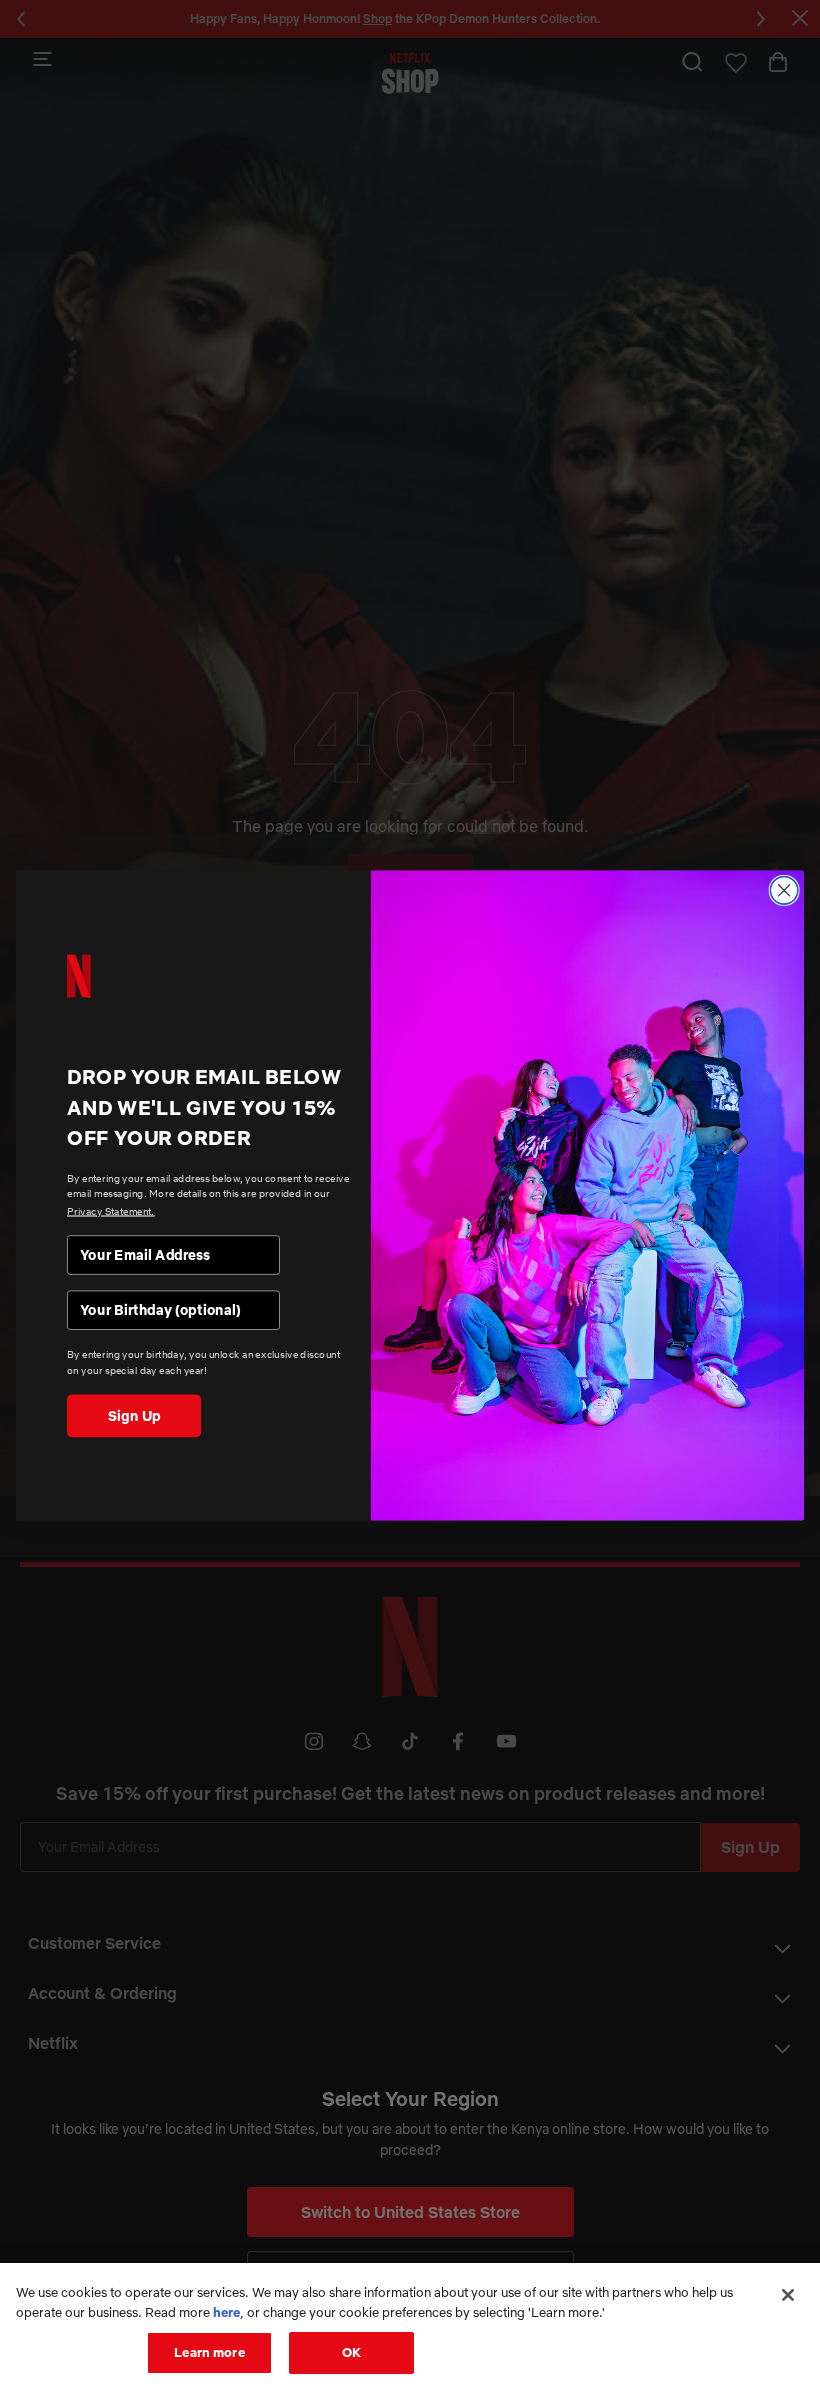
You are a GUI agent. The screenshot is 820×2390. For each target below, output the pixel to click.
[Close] (788, 2295)
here (226, 2312)
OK (351, 2352)
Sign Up (134, 1415)
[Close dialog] (784, 890)
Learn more (209, 2352)
